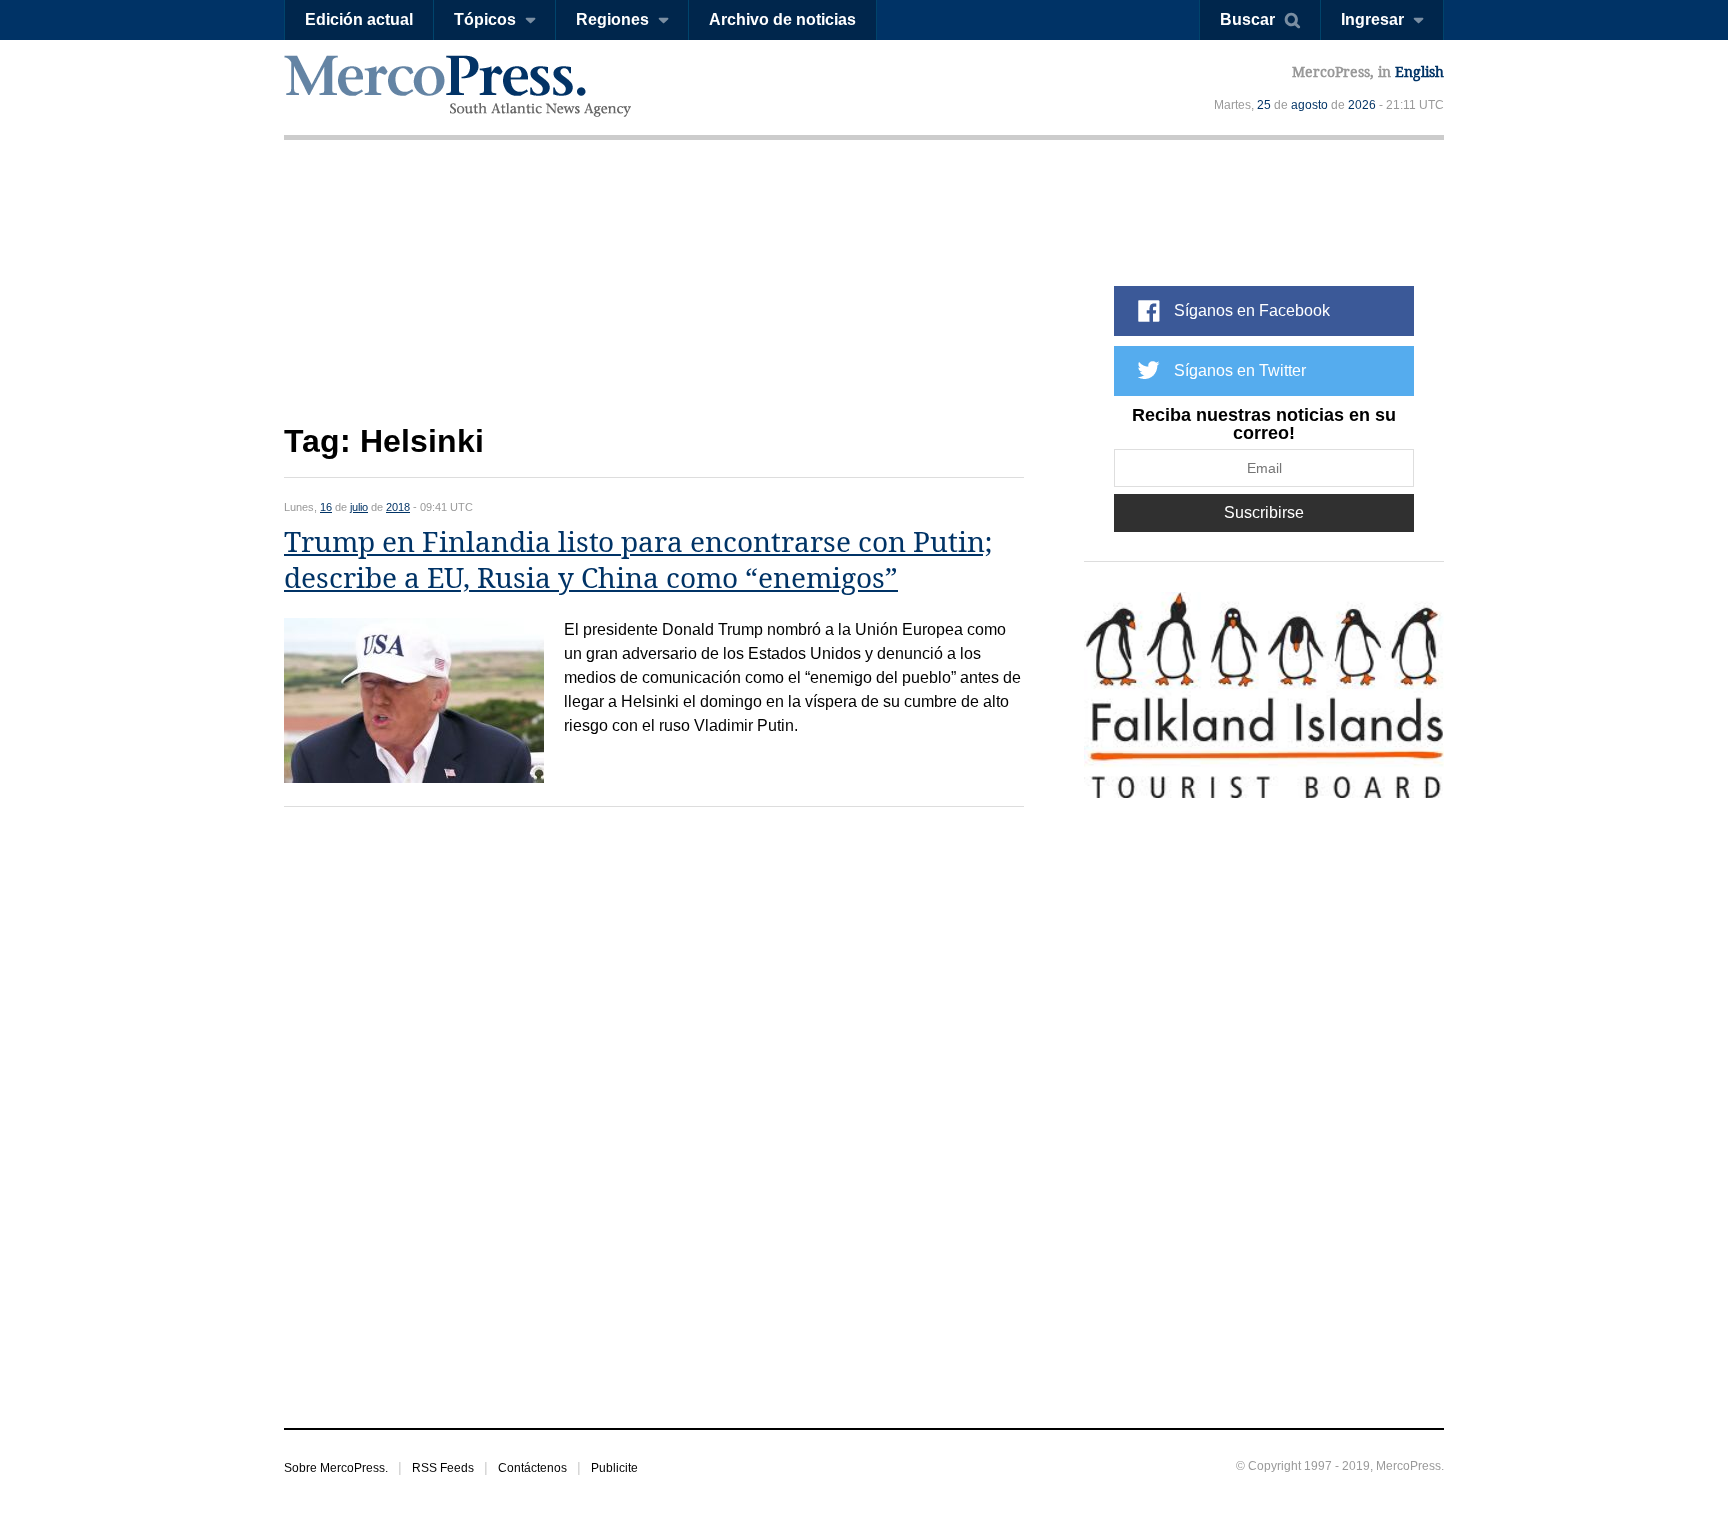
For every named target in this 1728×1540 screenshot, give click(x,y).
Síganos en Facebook (1252, 310)
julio (359, 507)
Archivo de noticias (782, 19)
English (1419, 72)
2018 (398, 507)
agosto (1309, 105)
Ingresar (1372, 19)
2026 (1362, 105)
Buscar (1247, 19)
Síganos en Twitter (1240, 370)
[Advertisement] (654, 297)
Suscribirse (1264, 512)
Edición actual (359, 19)
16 (326, 507)
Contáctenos (532, 1468)
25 (1264, 105)
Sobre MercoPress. (336, 1468)
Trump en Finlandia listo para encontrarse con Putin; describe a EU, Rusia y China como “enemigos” (638, 560)
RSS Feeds (443, 1468)
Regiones (612, 19)
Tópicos (485, 19)
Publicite (614, 1468)
